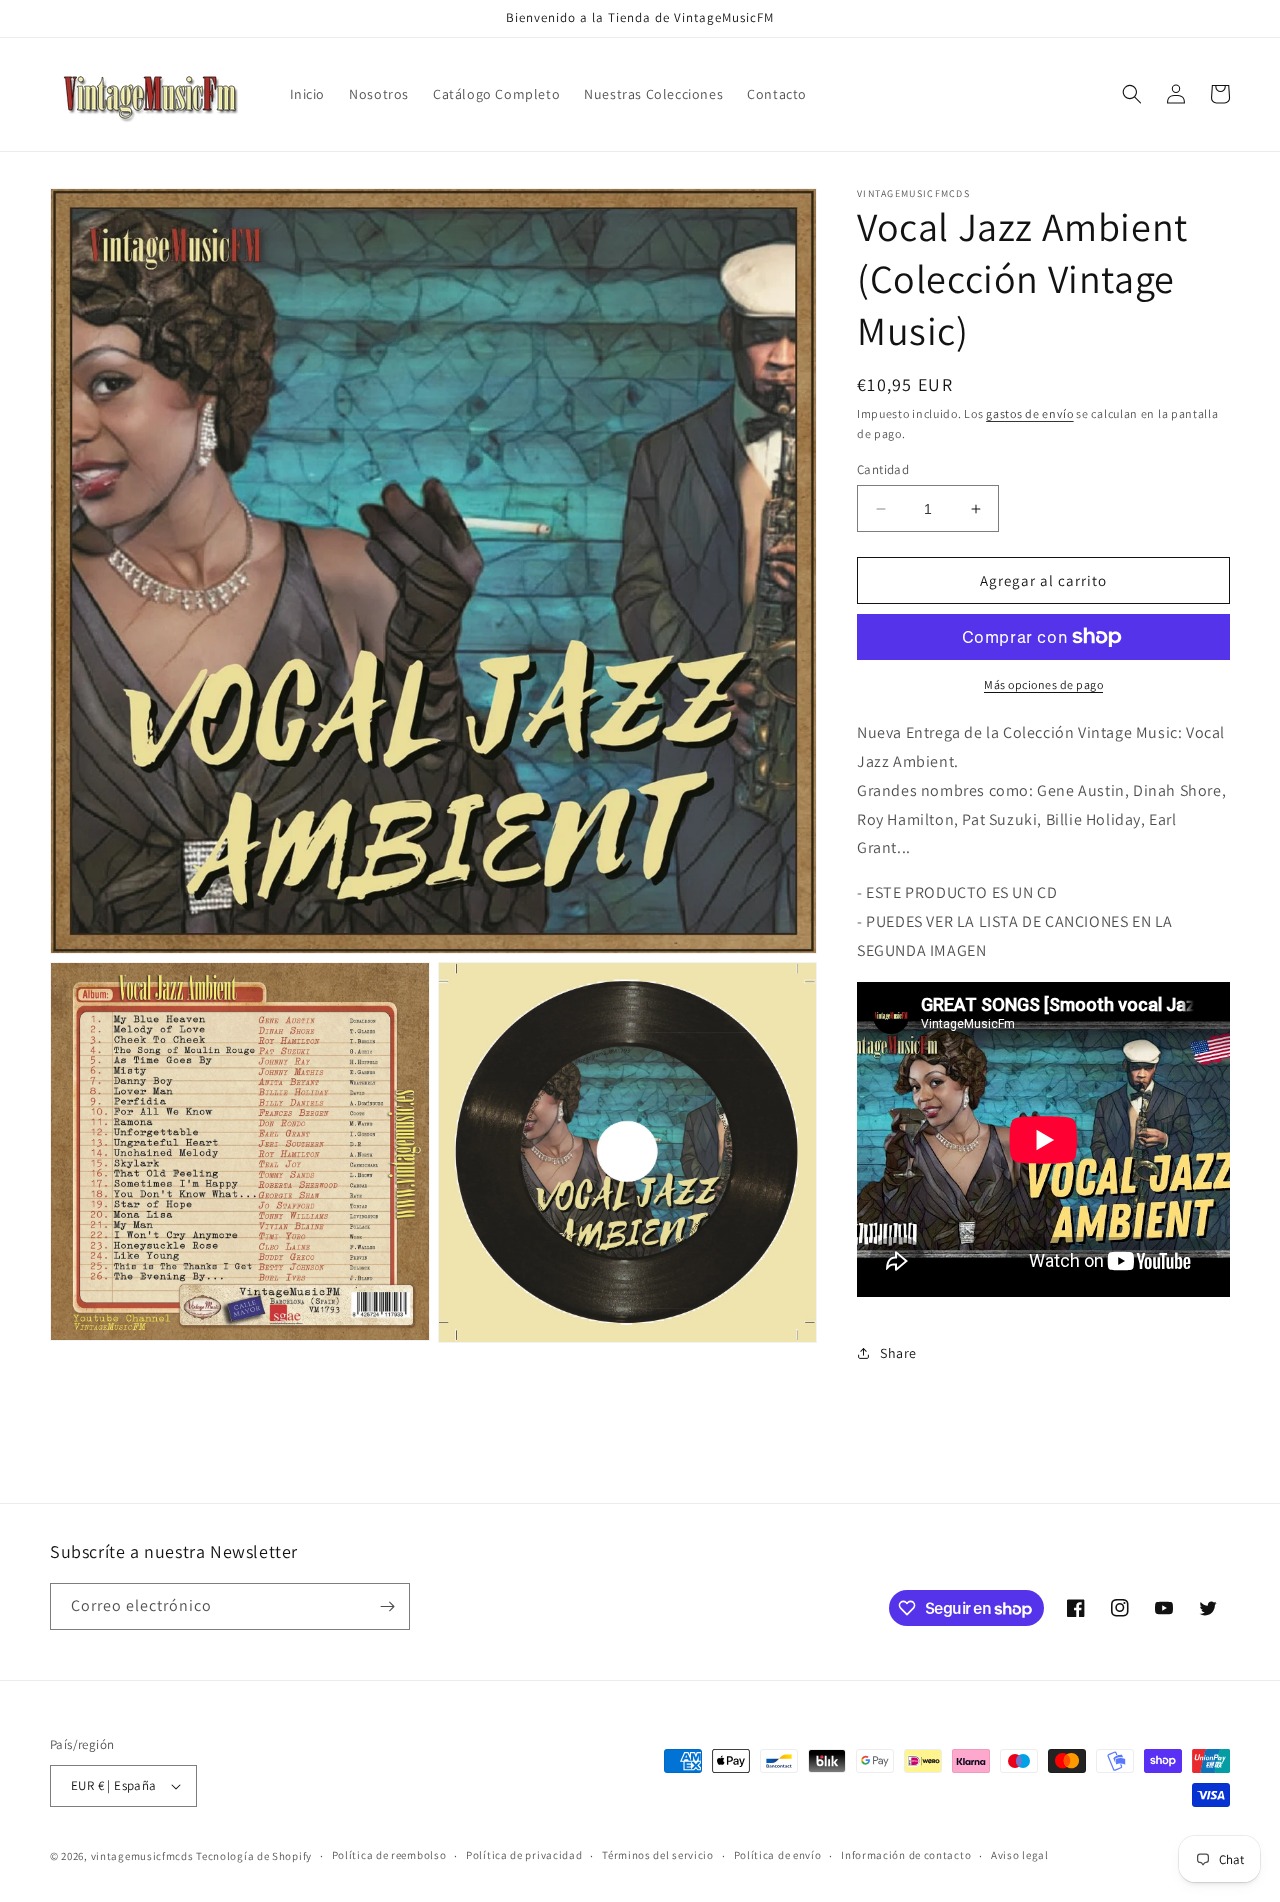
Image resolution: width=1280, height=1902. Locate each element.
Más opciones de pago (1043, 684)
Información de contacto (906, 1855)
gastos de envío (1030, 413)
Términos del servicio (658, 1855)
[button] (1132, 94)
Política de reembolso (389, 1855)
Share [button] (898, 1353)
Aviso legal (1020, 1855)
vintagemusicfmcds (142, 1856)
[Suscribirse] (387, 1606)
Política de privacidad (524, 1855)
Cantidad (883, 469)
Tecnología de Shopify (254, 1856)
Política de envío (778, 1855)
